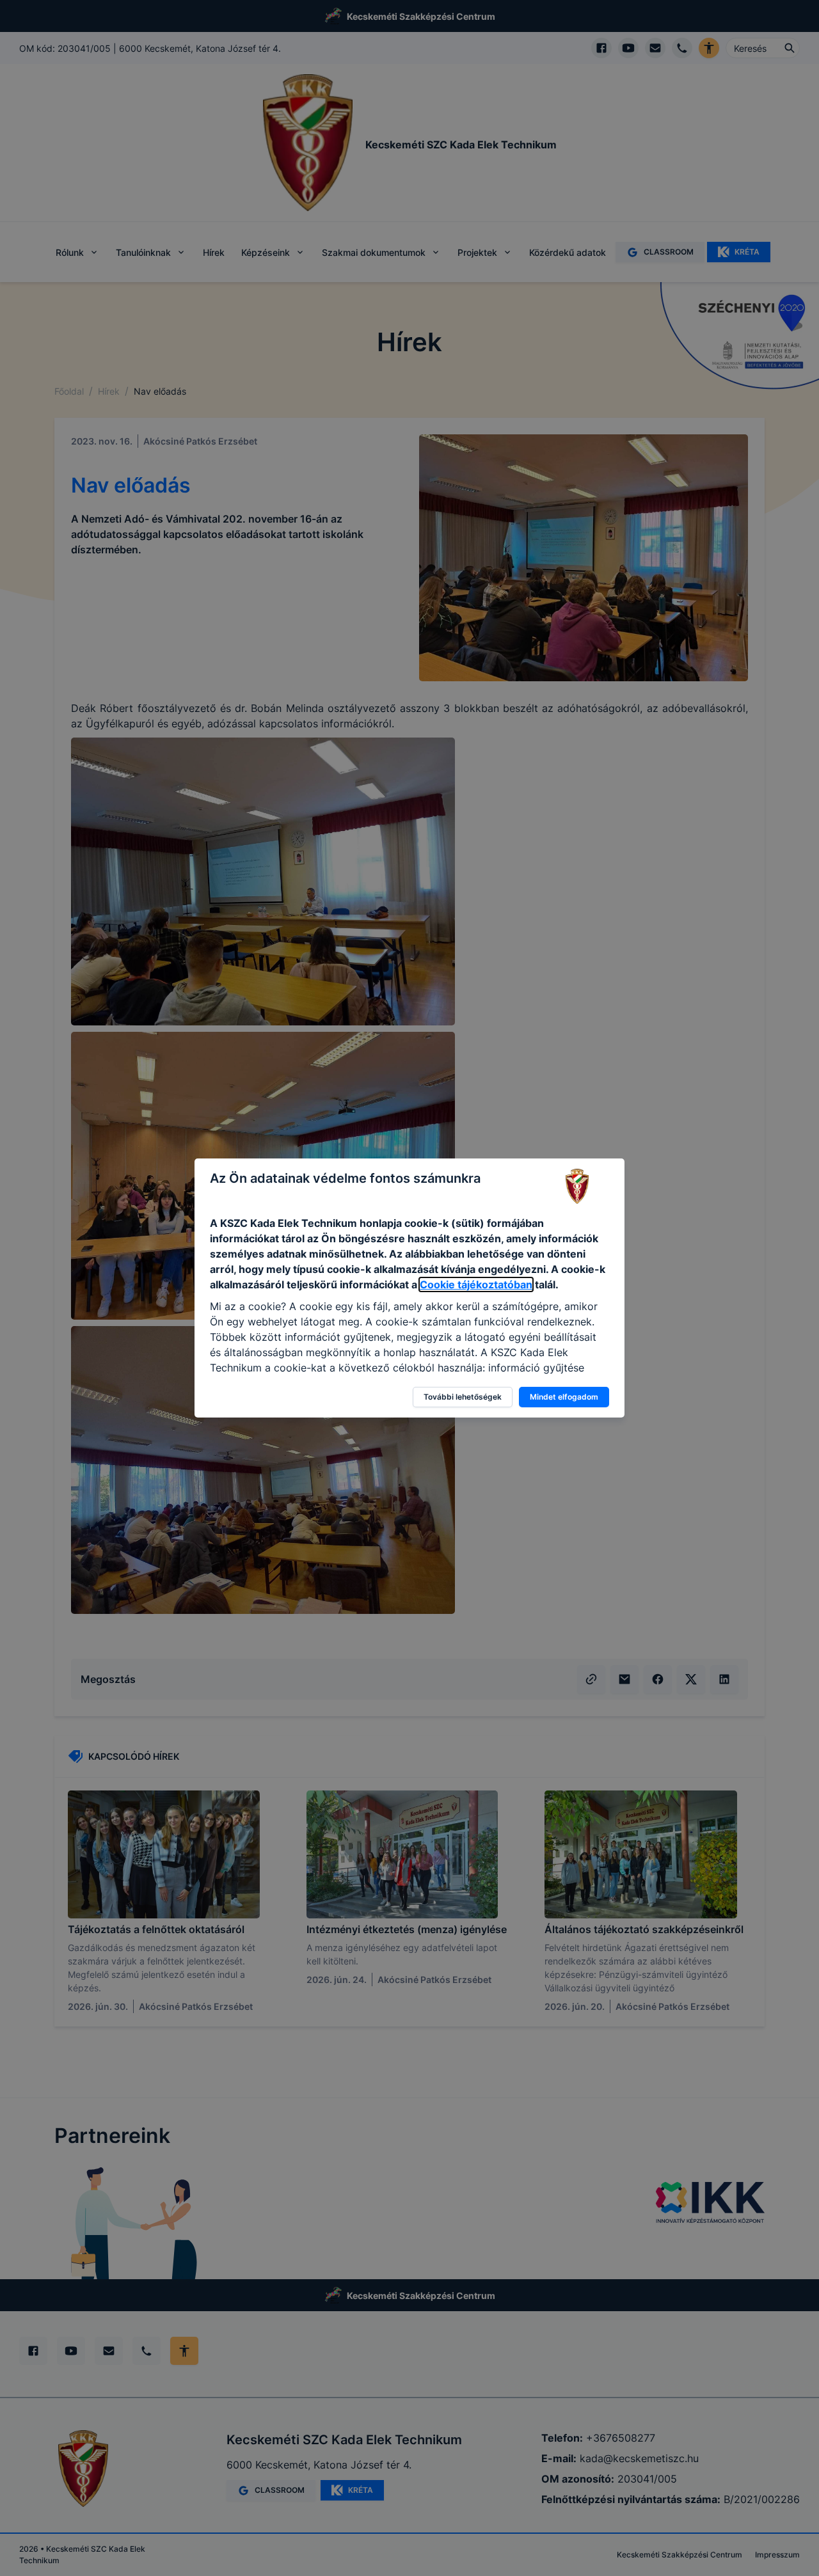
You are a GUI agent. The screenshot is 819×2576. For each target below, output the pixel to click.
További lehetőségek (463, 1397)
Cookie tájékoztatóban (476, 1284)
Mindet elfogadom (564, 1397)
